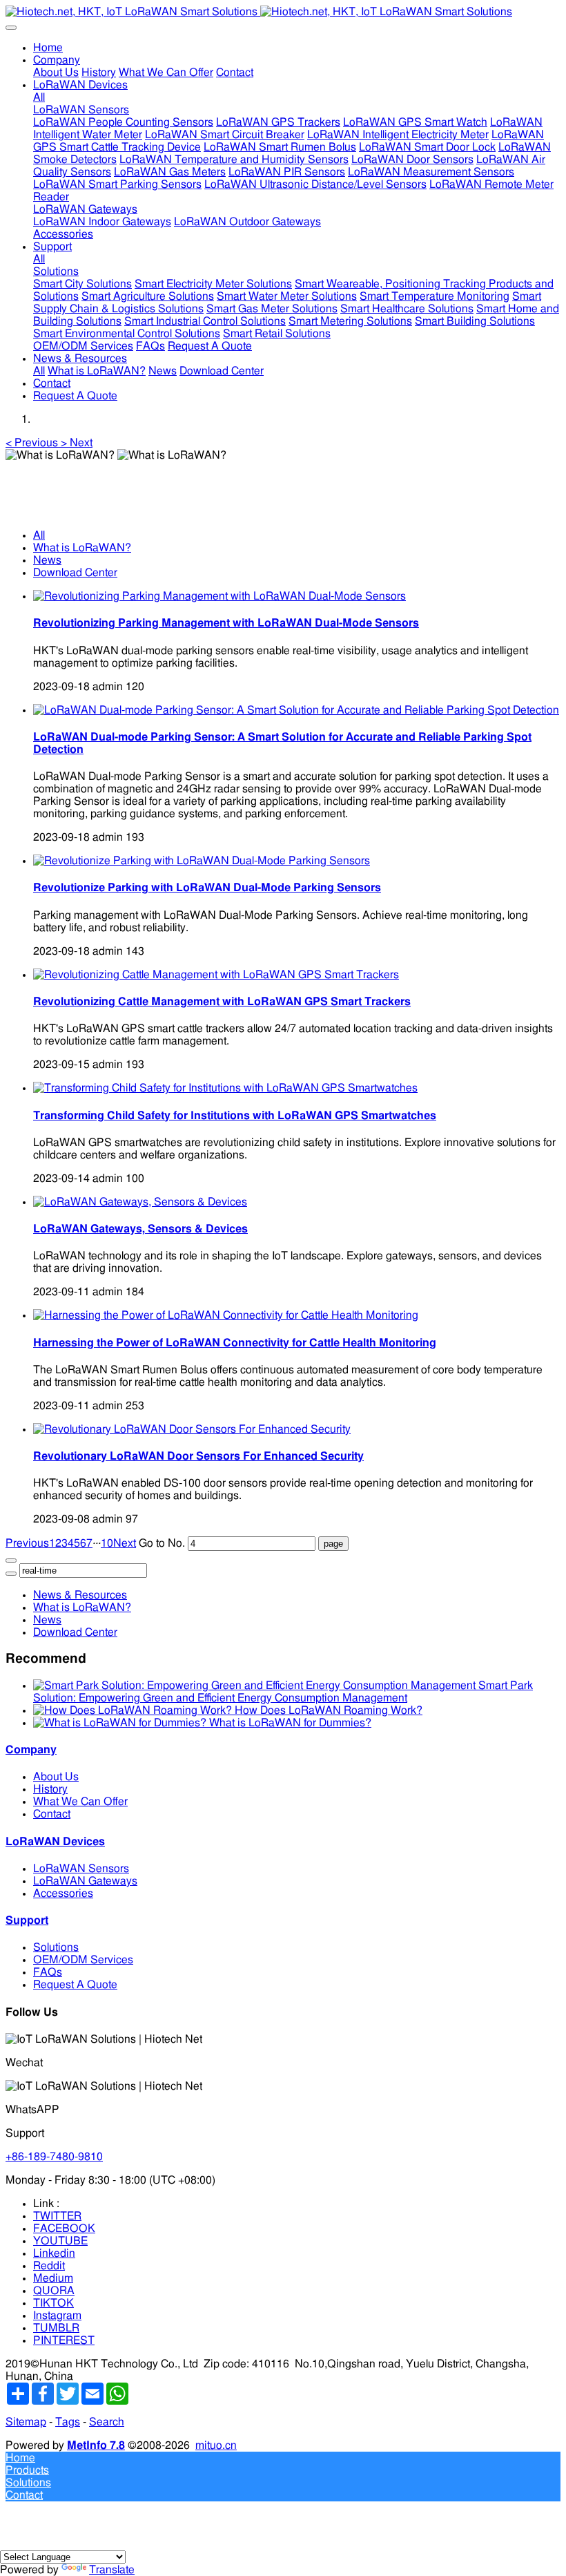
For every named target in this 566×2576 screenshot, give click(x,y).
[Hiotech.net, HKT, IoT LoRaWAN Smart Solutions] (283, 12)
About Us (56, 1777)
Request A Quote (75, 1985)
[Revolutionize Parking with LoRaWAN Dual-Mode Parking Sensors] (202, 861)
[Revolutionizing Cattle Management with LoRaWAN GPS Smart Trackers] (216, 975)
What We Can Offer (80, 1802)
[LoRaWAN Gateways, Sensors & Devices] (140, 1202)
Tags (68, 2422)
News (47, 560)
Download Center (75, 573)
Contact (52, 1814)
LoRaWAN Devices (55, 1842)
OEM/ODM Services (83, 1960)
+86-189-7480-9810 (54, 2157)
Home (48, 48)
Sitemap (26, 2422)
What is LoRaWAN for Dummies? (290, 1723)
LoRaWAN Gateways (85, 1881)
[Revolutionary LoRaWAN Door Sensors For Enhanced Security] (192, 1429)
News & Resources (80, 1595)
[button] (33, 443)
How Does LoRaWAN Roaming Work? (329, 1710)
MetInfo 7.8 (96, 2445)
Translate (112, 2570)
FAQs (48, 1972)
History (50, 1789)
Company (31, 1750)
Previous (27, 1543)
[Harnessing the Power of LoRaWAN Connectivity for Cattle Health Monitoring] (226, 1315)
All (39, 97)
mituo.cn (216, 2445)
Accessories (63, 1893)
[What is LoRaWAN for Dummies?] (121, 1723)
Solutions (56, 1947)
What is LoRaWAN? (82, 548)
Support (27, 1920)
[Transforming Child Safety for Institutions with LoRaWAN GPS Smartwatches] (225, 1088)
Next (125, 1543)
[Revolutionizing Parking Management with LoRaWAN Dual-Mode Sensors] (219, 596)
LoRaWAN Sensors (81, 1869)
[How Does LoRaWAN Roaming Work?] (134, 1710)
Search (107, 2422)
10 (107, 1543)
